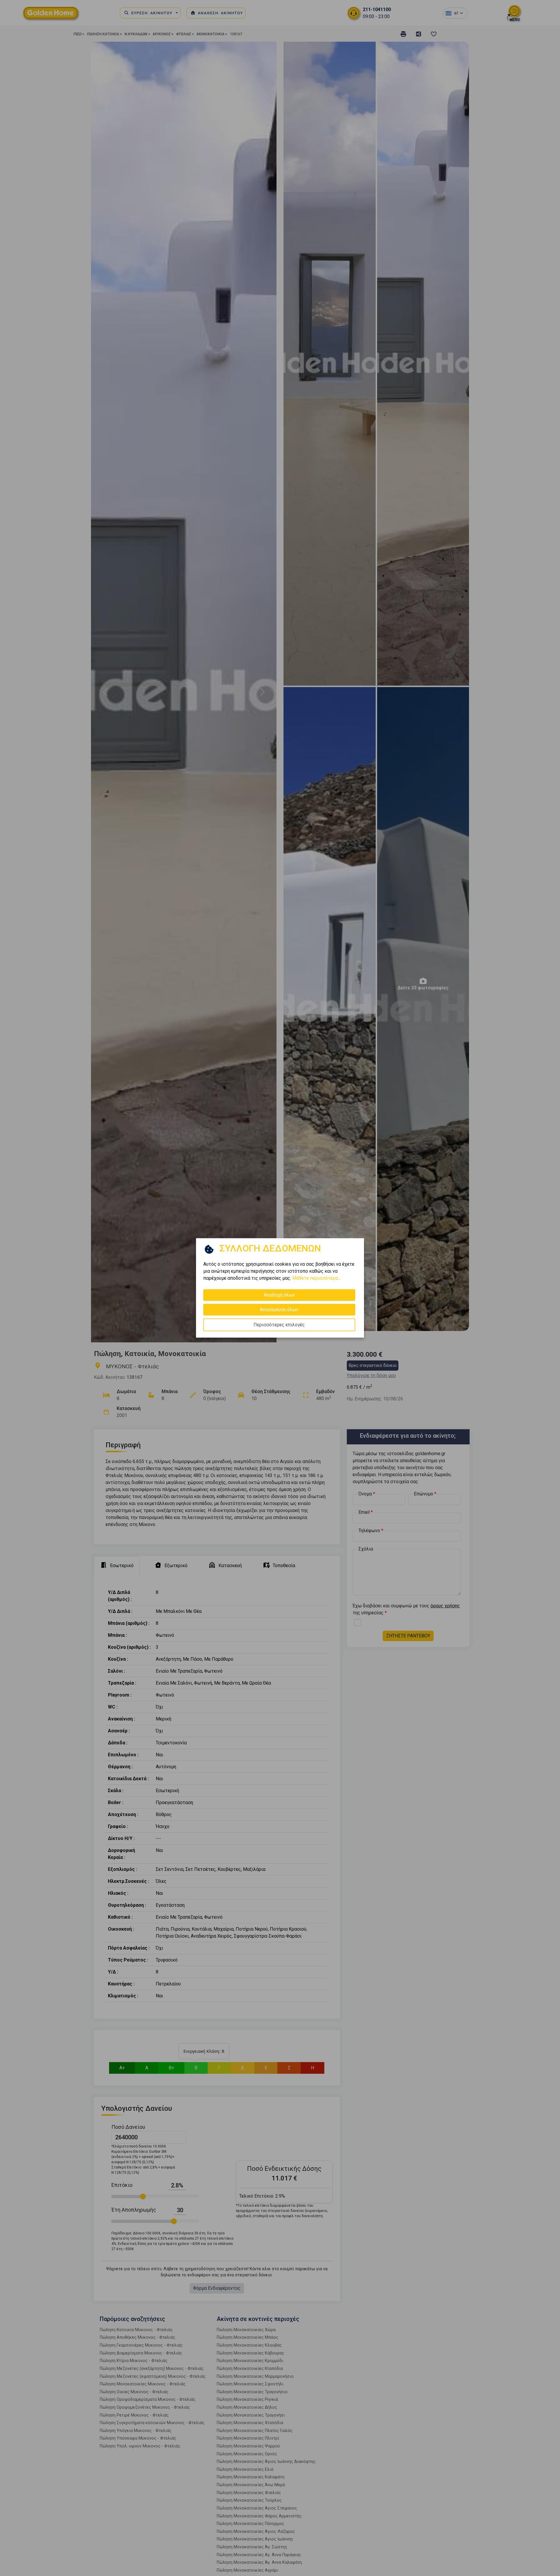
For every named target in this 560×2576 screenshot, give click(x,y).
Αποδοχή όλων (279, 1295)
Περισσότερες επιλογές (279, 1325)
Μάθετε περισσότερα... (316, 1278)
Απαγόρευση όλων (279, 1310)
